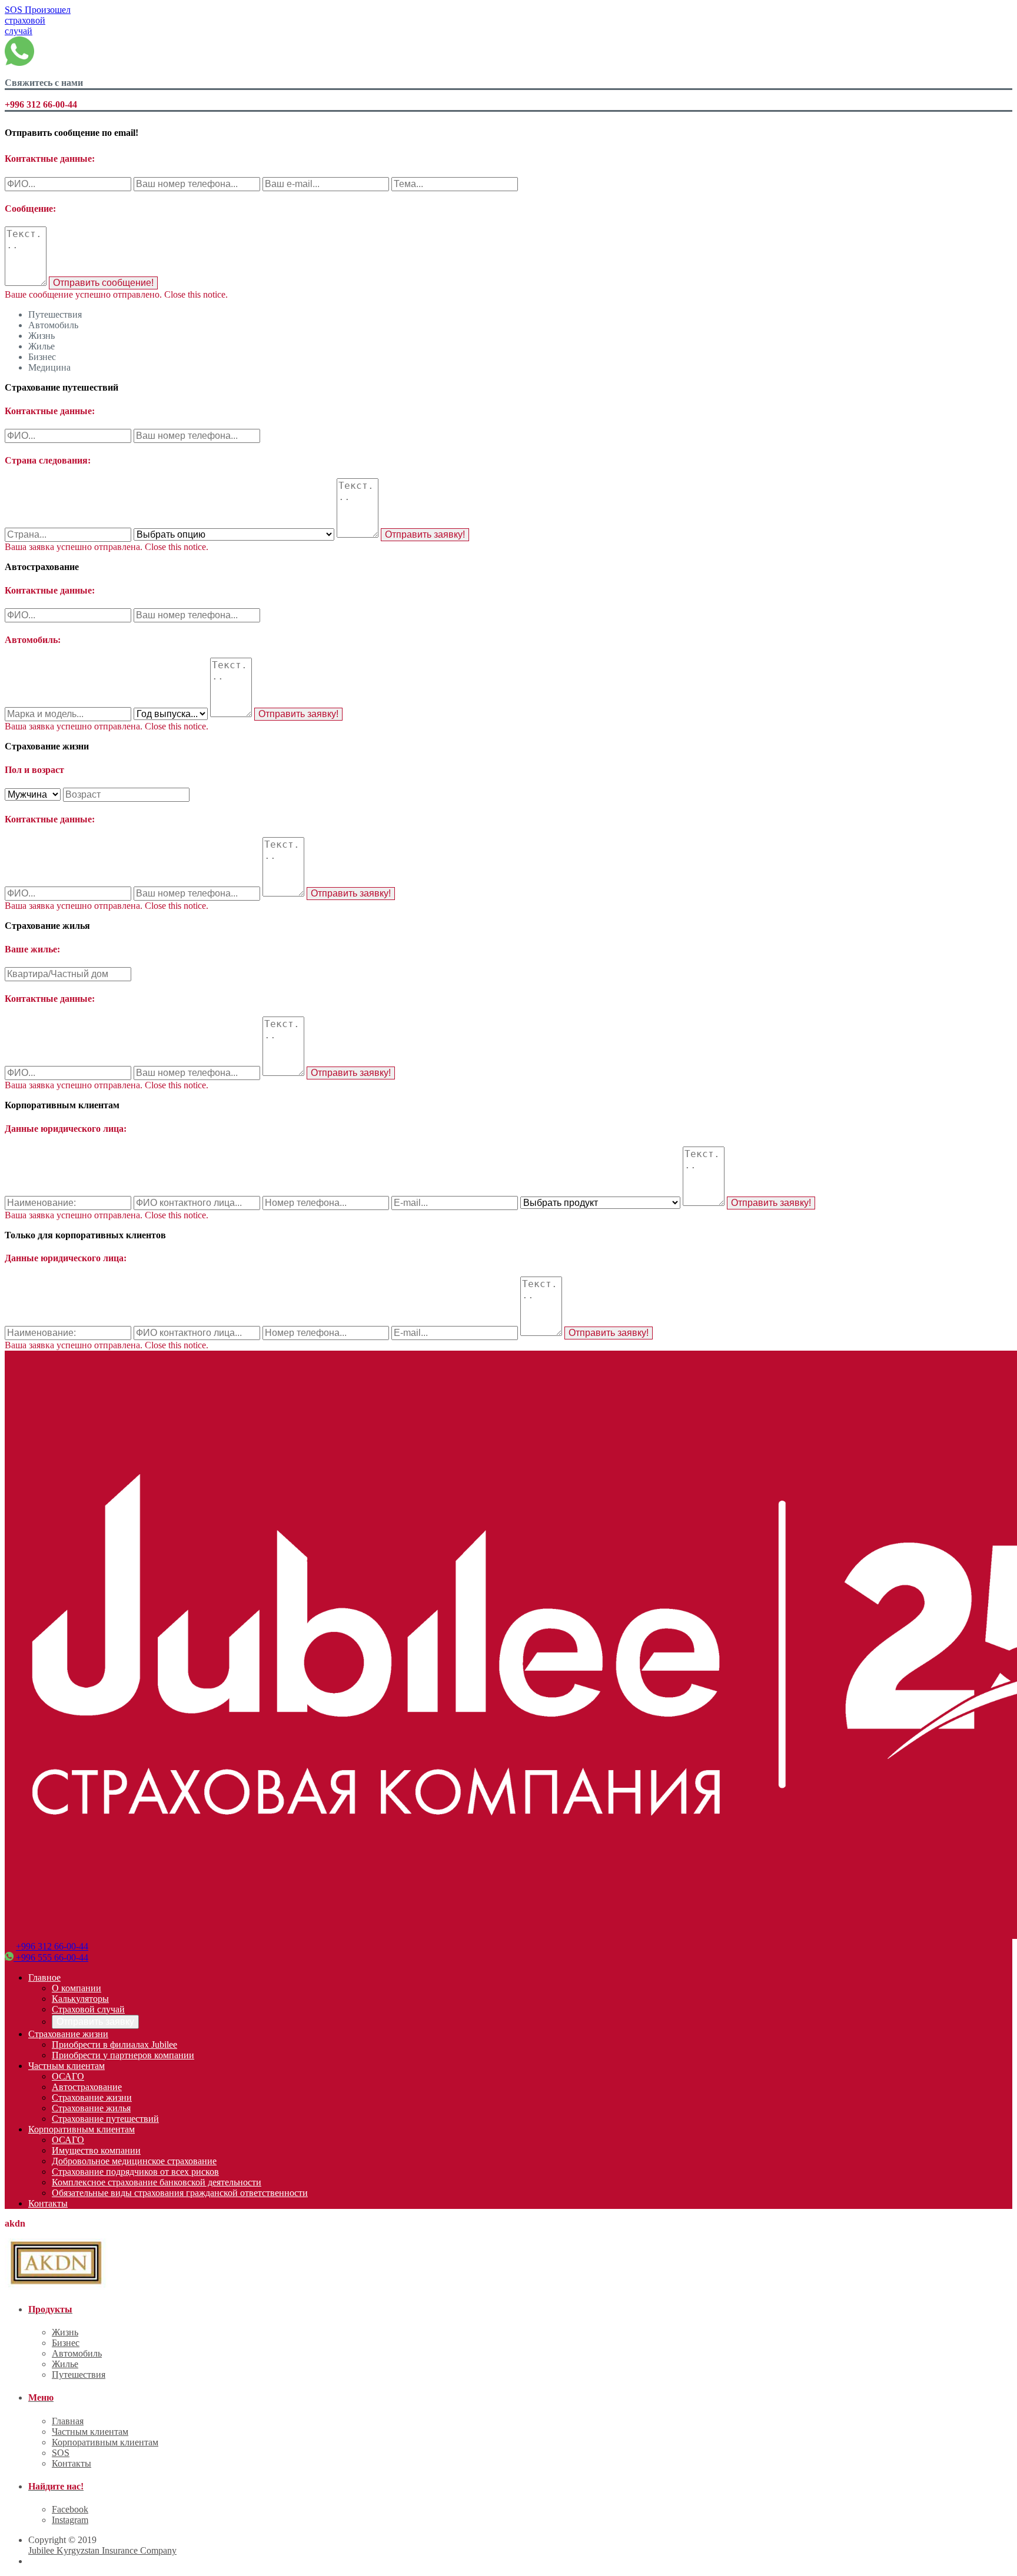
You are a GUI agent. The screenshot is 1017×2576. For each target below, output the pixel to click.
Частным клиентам (67, 2066)
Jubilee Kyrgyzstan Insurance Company (102, 2550)
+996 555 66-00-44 (51, 1957)
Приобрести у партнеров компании (123, 2055)
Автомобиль (77, 2353)
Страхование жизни (68, 2034)
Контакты (48, 2203)
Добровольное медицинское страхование (134, 2161)
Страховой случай (88, 2009)
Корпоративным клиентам (82, 2129)
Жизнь (65, 2332)
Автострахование (87, 2087)
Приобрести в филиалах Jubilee (114, 2045)
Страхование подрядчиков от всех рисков (135, 2172)
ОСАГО (68, 2076)
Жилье (65, 2364)
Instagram (70, 2520)
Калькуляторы (80, 1999)
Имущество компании (96, 2150)
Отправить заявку (95, 2022)
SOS (38, 20)
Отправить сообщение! (103, 283)
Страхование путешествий (105, 2119)
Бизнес (66, 2343)
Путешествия (79, 2375)
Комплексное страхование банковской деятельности (157, 2182)
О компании (77, 1988)
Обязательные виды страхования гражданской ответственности (180, 2193)
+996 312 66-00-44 (52, 1946)
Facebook (70, 2509)
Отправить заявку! (425, 534)
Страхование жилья (91, 2108)
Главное (44, 1977)
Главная (68, 2421)
